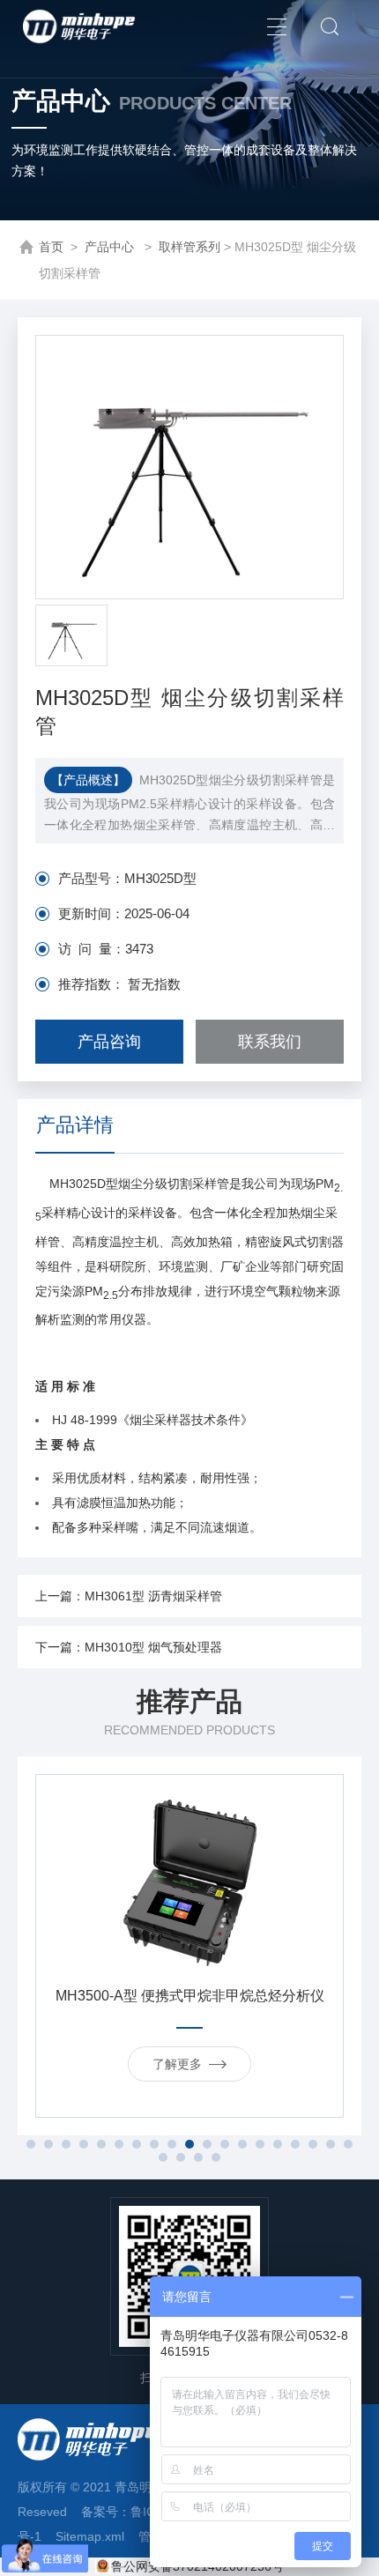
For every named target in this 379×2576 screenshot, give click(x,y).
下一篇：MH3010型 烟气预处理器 (129, 1647)
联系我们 (270, 1042)
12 (225, 2144)
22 (198, 2157)
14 (260, 2144)
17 (313, 2144)
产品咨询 (109, 1042)
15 (278, 2144)
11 (207, 2144)
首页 (51, 247)
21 (181, 2157)
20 (163, 2157)
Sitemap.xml (90, 2536)
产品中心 (111, 247)
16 (295, 2144)
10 (189, 2144)
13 (242, 2144)
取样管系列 (189, 247)
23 (216, 2157)
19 (348, 2144)
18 (331, 2144)
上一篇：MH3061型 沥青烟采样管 (129, 1596)
